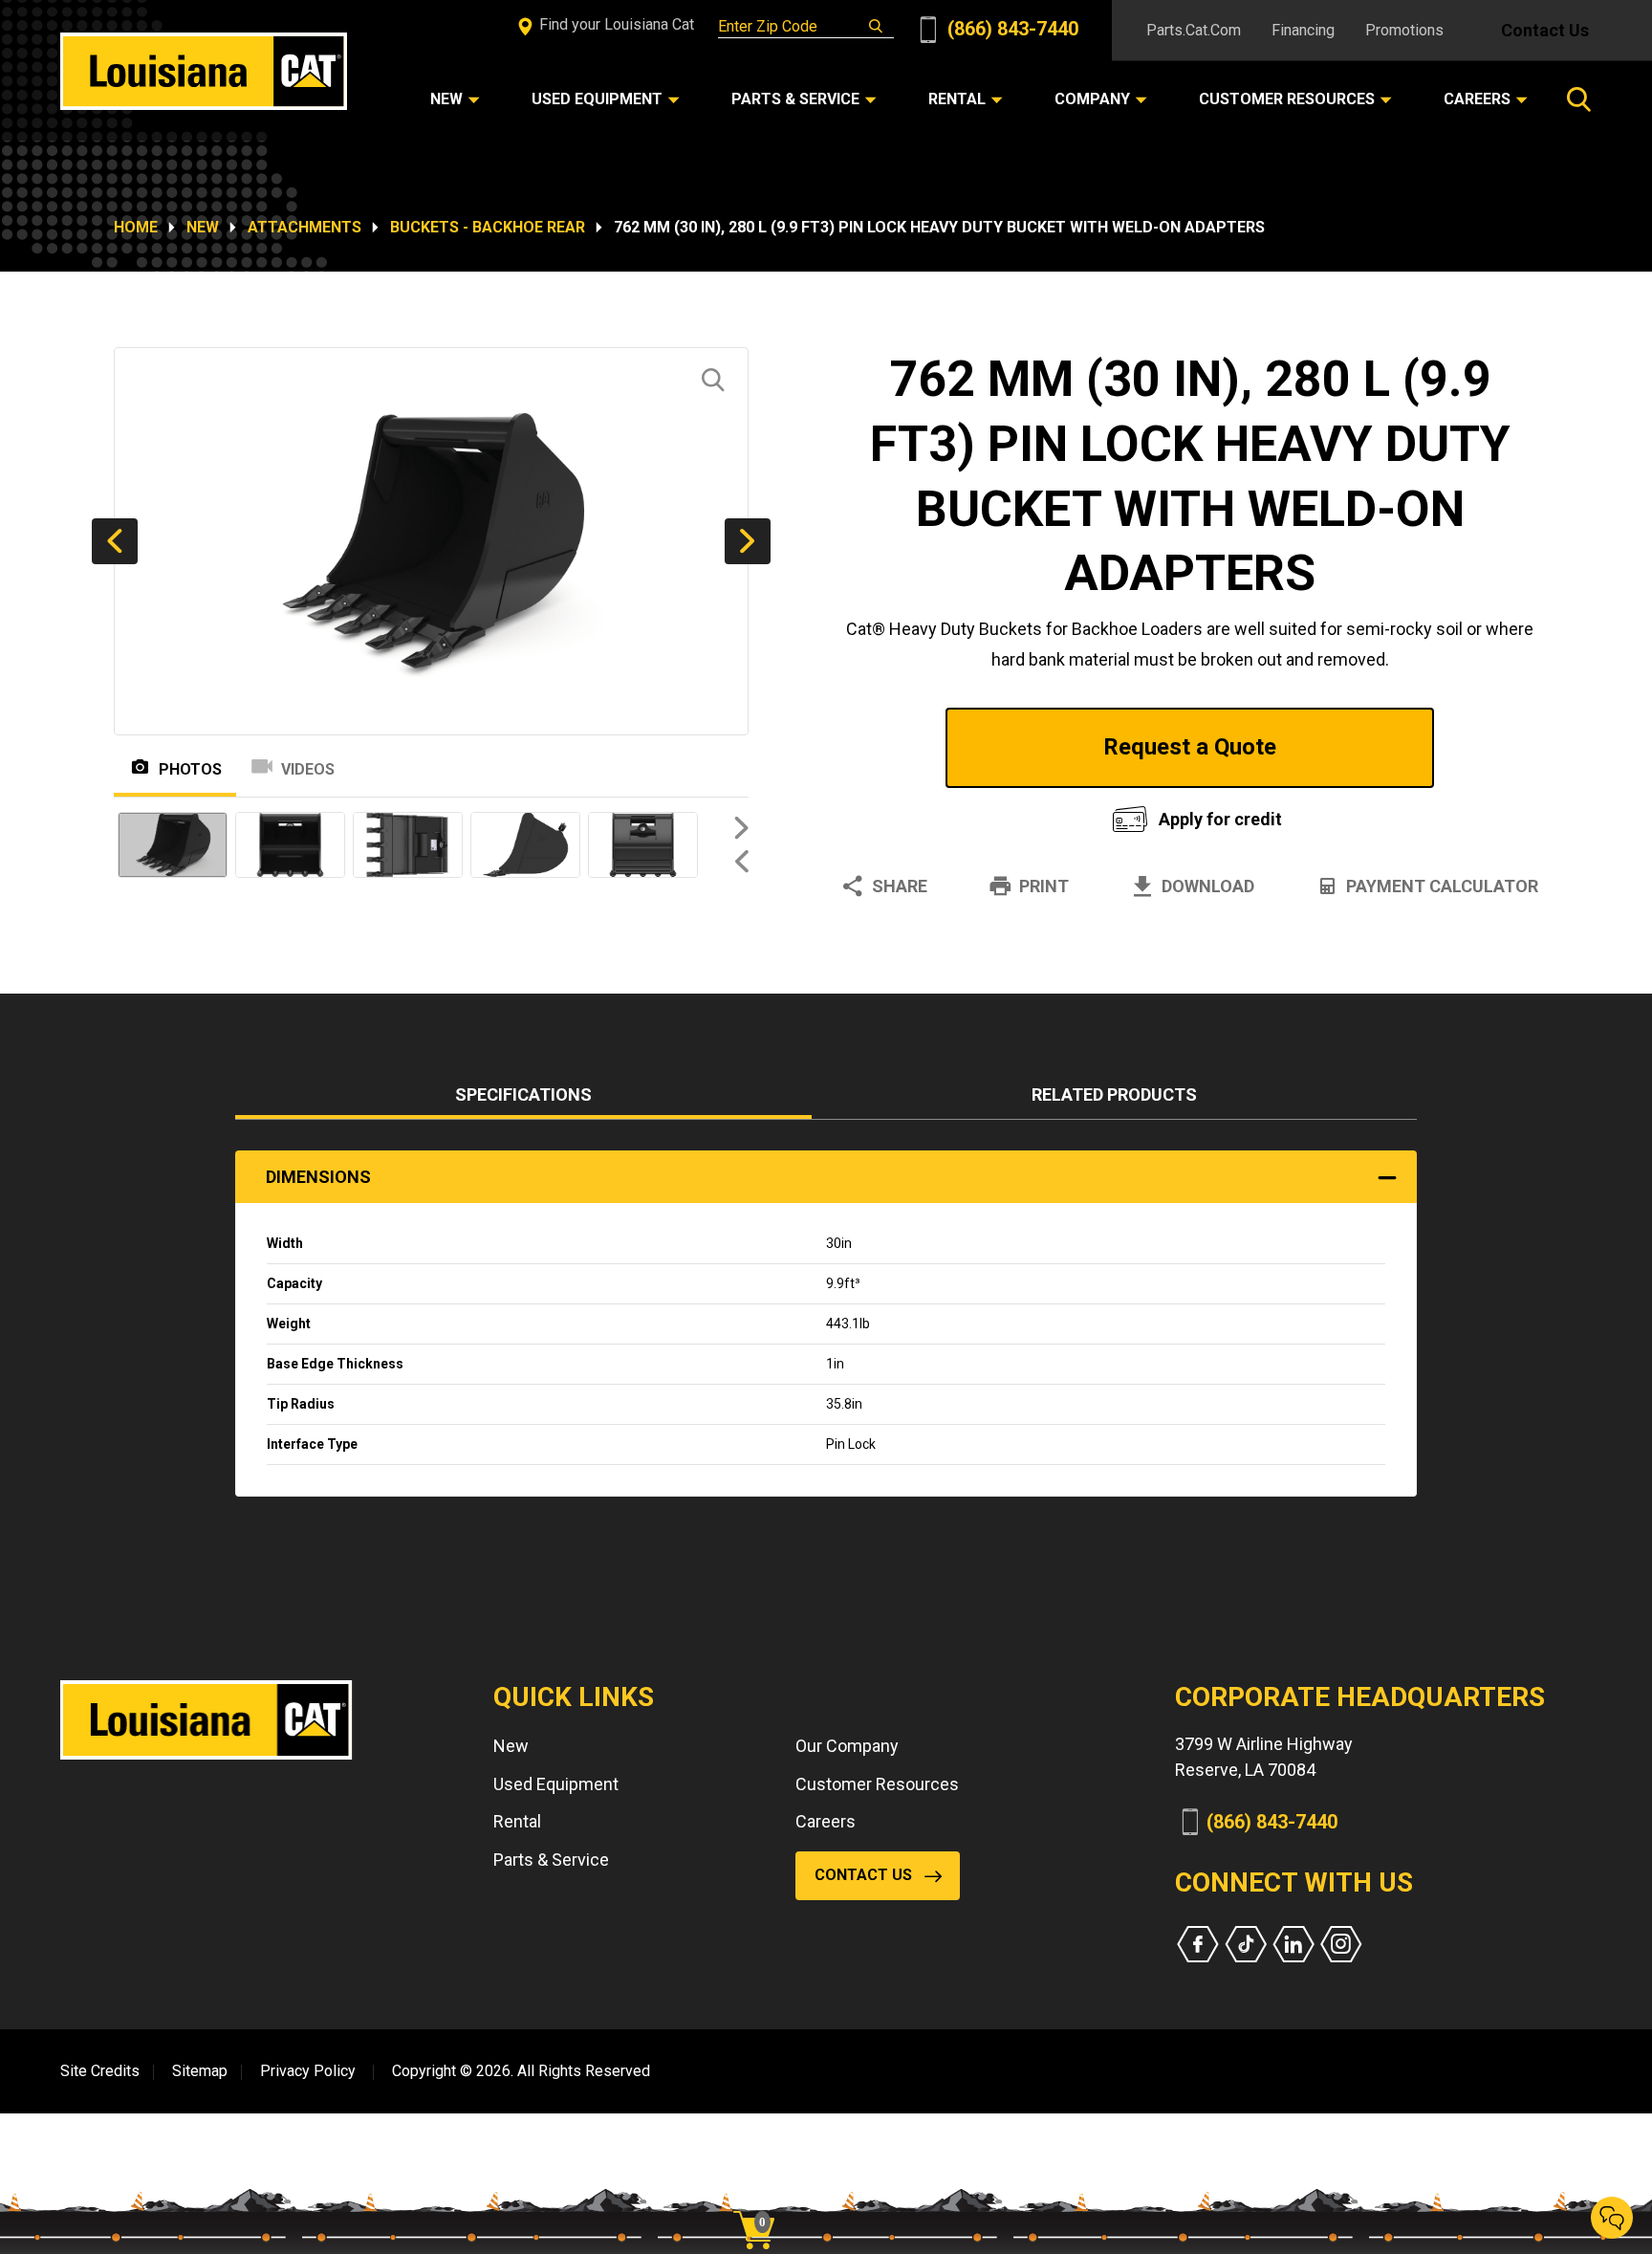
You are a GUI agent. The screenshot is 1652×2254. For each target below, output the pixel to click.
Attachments (304, 227)
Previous (115, 541)
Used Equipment (556, 1784)
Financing (1303, 30)
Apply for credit (1220, 819)
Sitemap (200, 2071)
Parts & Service (551, 1860)
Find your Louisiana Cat (615, 24)
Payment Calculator (1442, 886)
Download (1208, 886)
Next (748, 541)
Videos (308, 769)
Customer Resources (877, 1784)
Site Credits (100, 2071)
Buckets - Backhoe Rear (488, 227)
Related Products (1114, 1094)
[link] (761, 2197)
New (203, 227)
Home (136, 227)
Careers (826, 1821)
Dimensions (318, 1177)
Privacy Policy (308, 2071)
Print (1044, 886)
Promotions (1404, 30)
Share (900, 886)
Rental (517, 1821)
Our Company (847, 1746)
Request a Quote (1190, 747)
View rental (954, 814)
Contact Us (1545, 30)
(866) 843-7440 (1011, 29)
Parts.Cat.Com (1194, 30)
